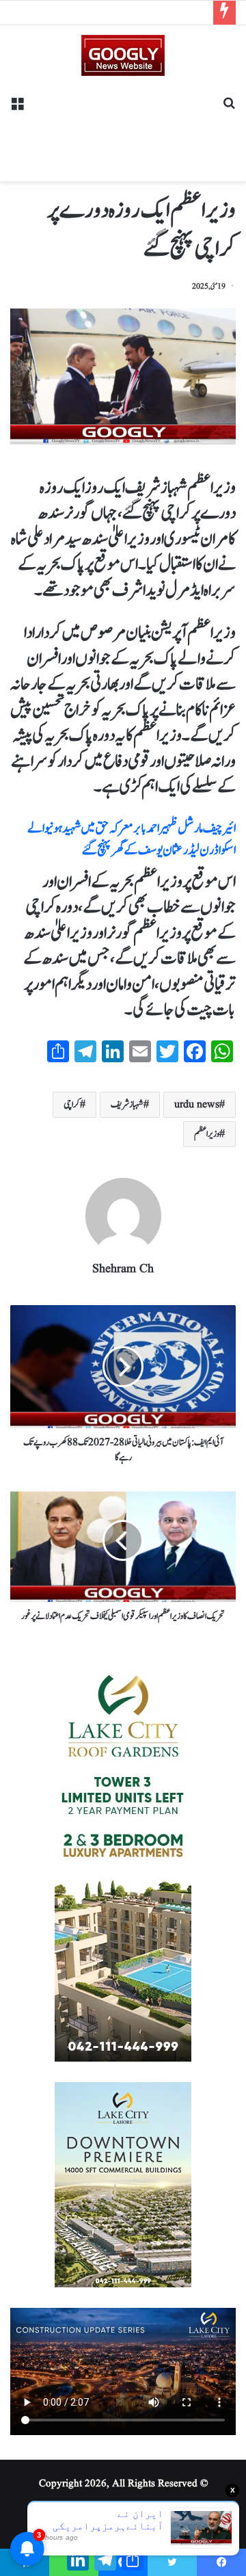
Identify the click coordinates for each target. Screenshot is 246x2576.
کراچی (72, 1105)
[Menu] (17, 108)
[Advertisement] (123, 124)
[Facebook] (221, 2562)
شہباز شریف (127, 1105)
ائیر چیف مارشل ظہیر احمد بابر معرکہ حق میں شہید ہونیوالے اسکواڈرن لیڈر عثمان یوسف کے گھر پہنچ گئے (132, 839)
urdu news (197, 1105)
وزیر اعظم (207, 1134)
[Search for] (229, 108)
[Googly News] (123, 55)
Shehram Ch (123, 1269)
